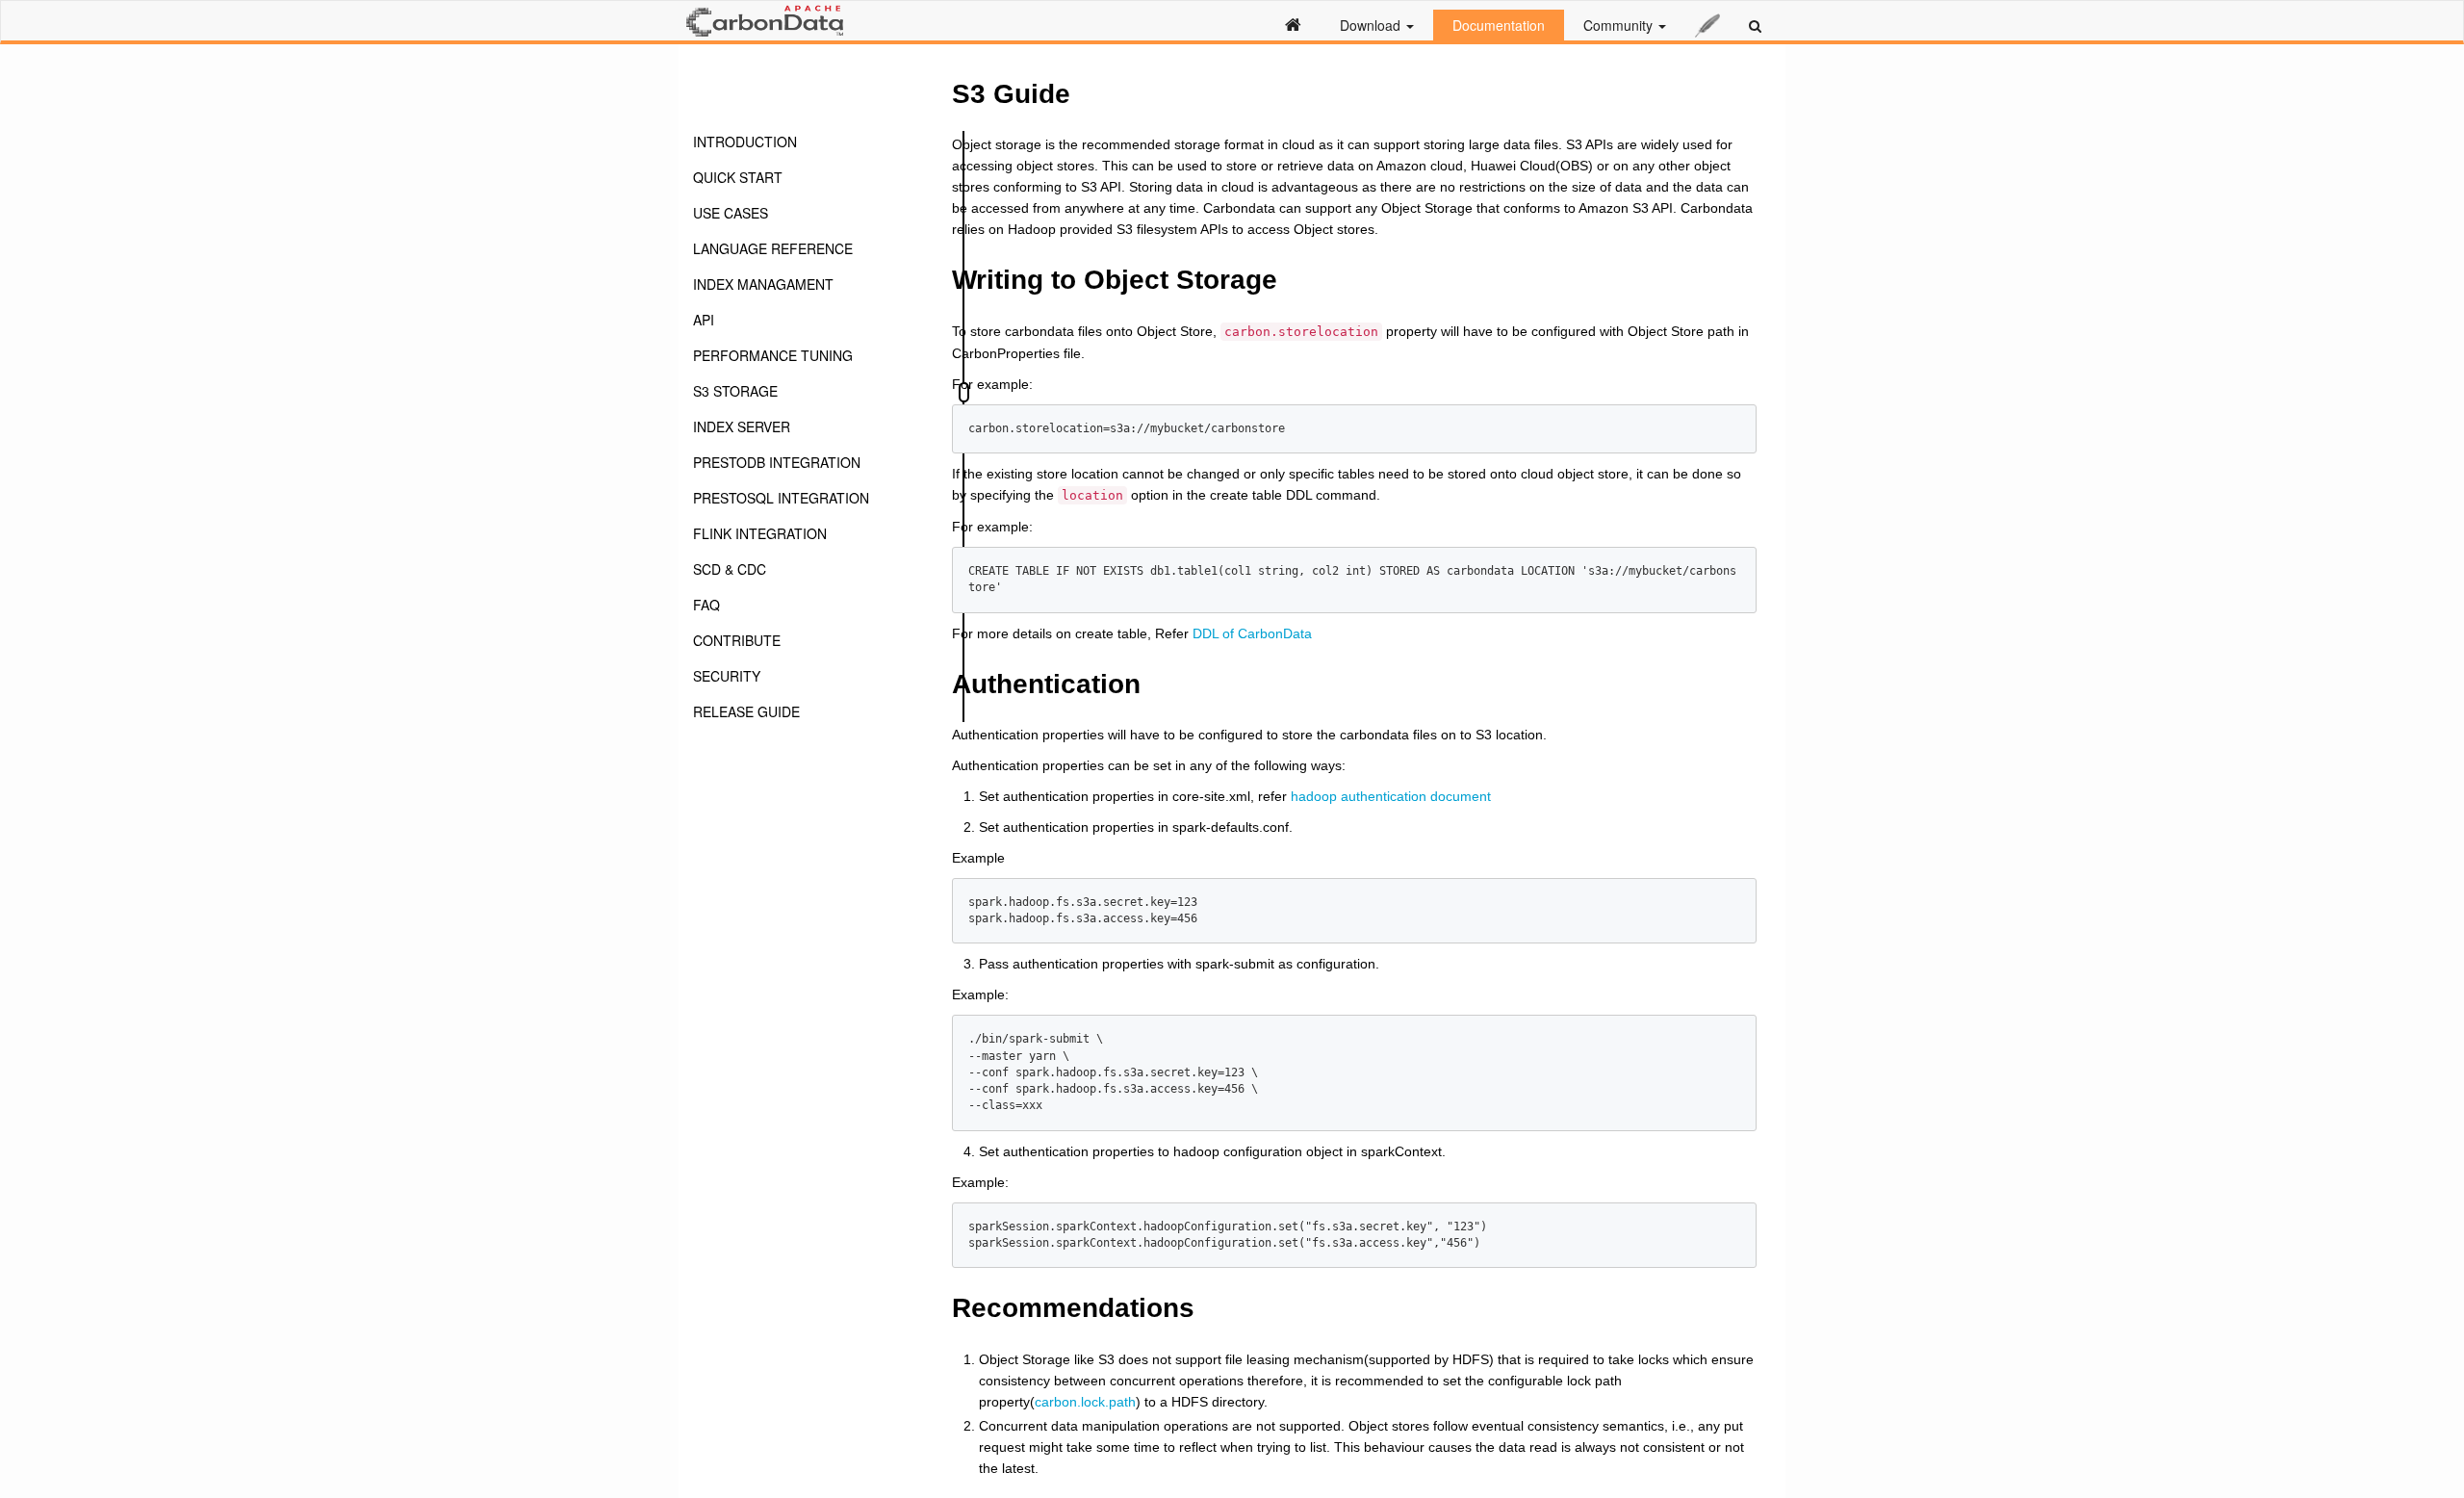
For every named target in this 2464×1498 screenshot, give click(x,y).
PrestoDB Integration (777, 462)
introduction (745, 142)
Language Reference (773, 248)
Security (727, 676)
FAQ (706, 605)
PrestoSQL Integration (781, 498)
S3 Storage (735, 391)
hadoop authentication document (1391, 796)
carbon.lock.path (1085, 1402)
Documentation (1499, 25)
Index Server (742, 426)
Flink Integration (760, 533)
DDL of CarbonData (1252, 633)
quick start (738, 177)
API (704, 320)
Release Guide (746, 711)
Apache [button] (1707, 25)
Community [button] (1620, 25)
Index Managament (763, 284)
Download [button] (1372, 25)
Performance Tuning (773, 355)
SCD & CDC (730, 569)
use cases (731, 213)
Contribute (737, 640)
